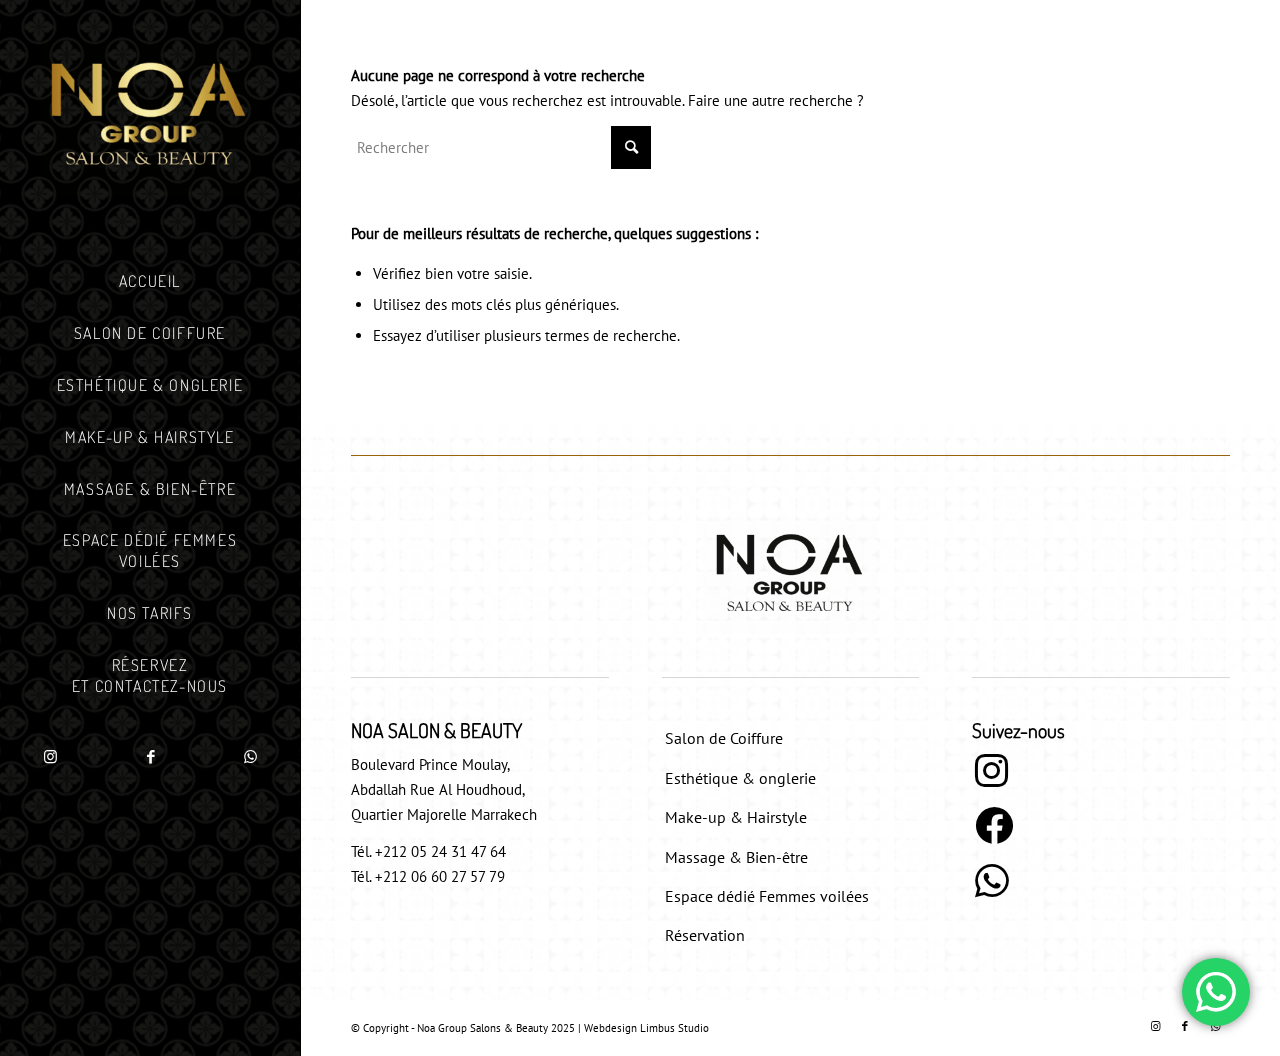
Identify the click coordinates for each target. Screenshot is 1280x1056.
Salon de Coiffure (724, 738)
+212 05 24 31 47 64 (440, 851)
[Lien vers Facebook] (150, 757)
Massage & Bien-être (736, 857)
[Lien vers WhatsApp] (250, 757)
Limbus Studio (674, 1028)
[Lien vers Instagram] (50, 757)
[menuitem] (150, 282)
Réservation (705, 935)
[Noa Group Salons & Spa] (150, 117)
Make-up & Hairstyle (736, 817)
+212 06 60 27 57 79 (440, 876)
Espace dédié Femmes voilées (767, 896)
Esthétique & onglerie (740, 778)
